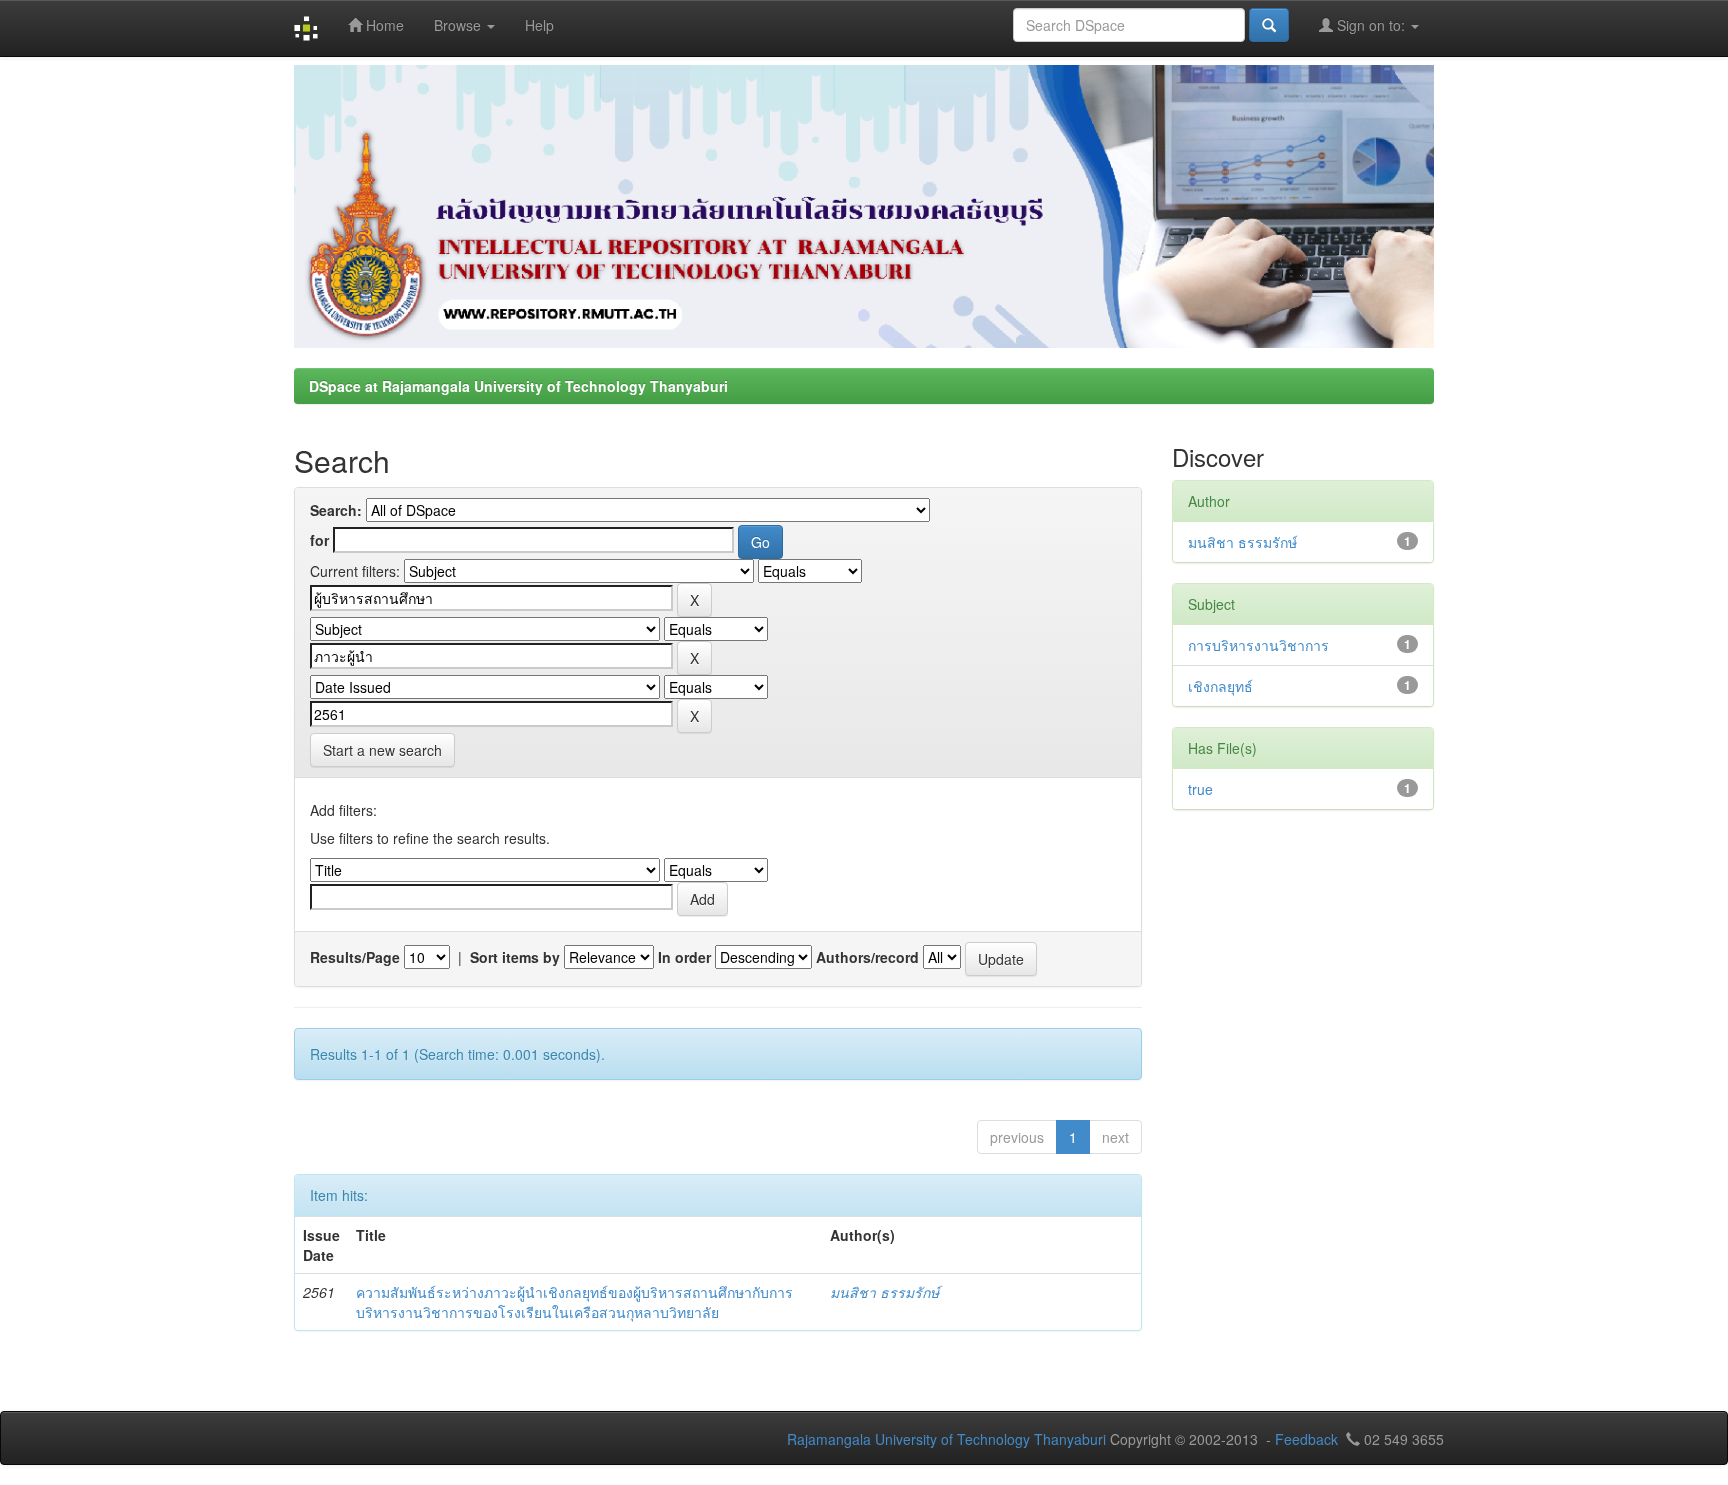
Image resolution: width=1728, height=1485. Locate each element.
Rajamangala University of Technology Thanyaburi (946, 1439)
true (1200, 789)
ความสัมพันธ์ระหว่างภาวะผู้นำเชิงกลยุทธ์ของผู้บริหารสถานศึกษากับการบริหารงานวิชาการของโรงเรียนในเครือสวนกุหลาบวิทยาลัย (574, 1302)
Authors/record (867, 957)
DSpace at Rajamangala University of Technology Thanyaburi (518, 386)
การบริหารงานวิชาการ (1258, 645)
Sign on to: (1371, 25)
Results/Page (355, 957)
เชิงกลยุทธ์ (1220, 686)
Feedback (1306, 1439)
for (319, 540)
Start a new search (382, 750)
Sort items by (515, 957)
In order (684, 957)
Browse (459, 25)
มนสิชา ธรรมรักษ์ (884, 1292)
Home (383, 25)
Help (539, 25)
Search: (336, 510)
